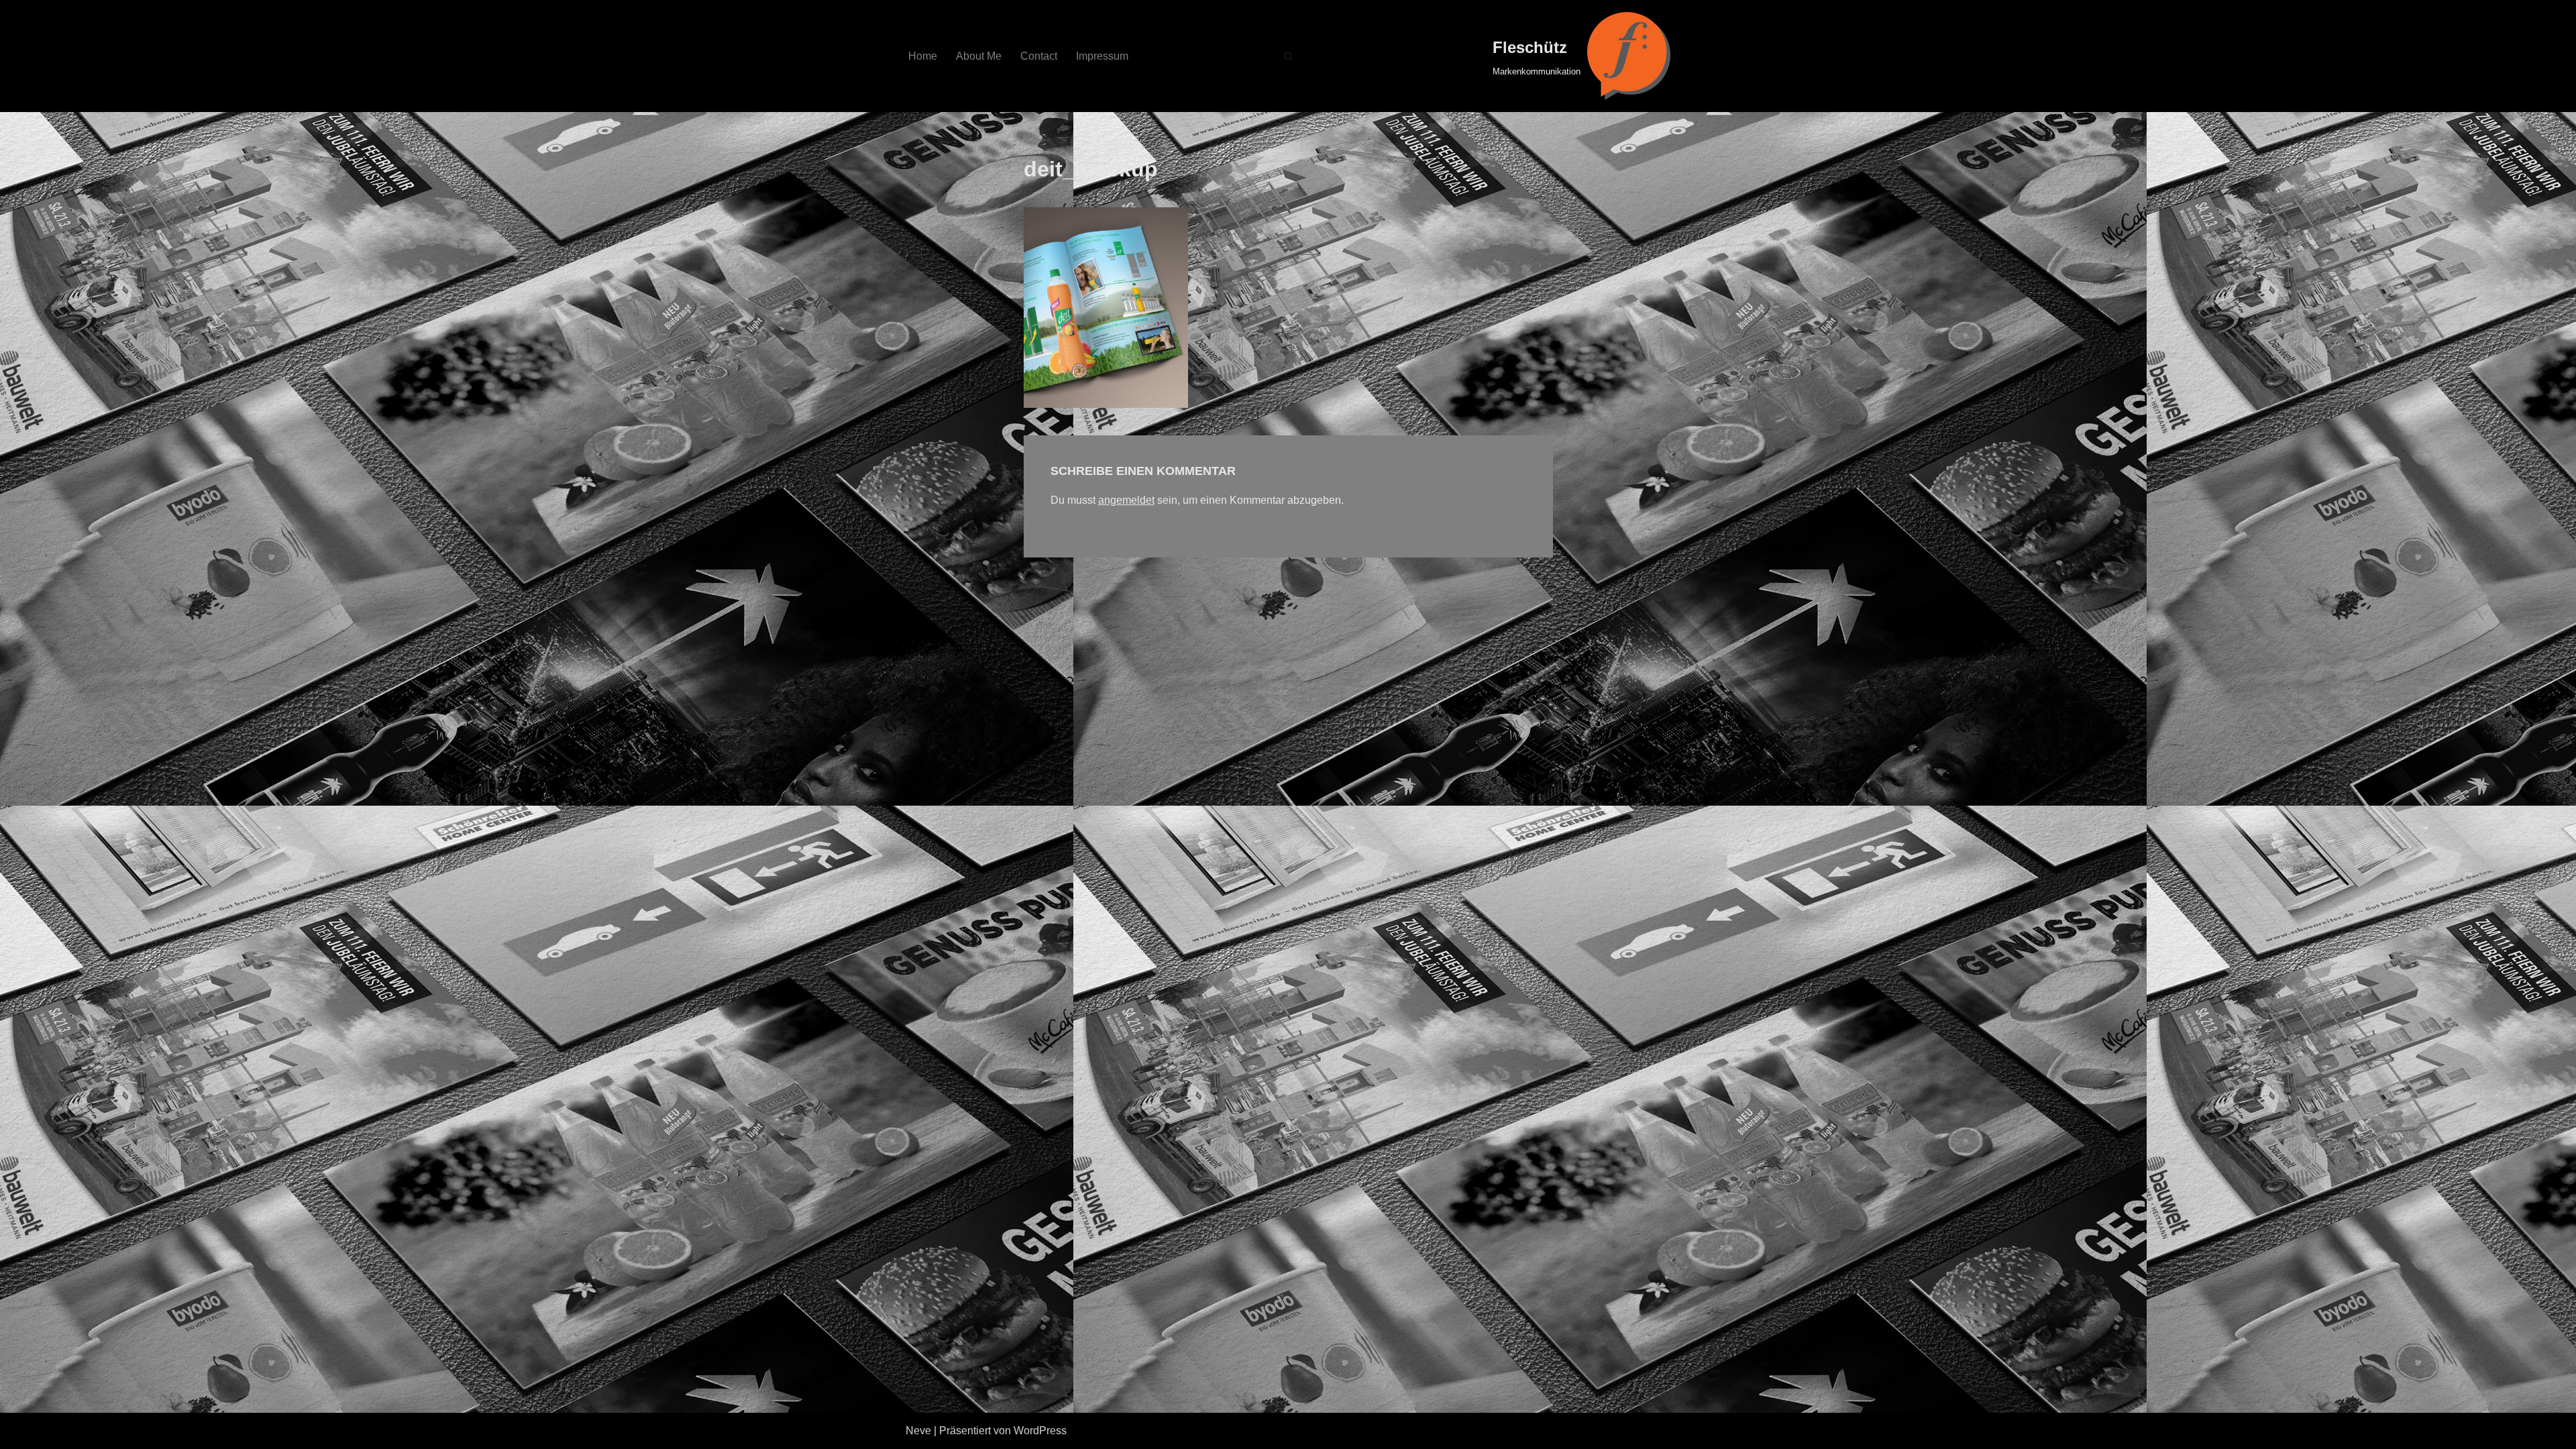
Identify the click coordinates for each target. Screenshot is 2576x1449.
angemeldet (1126, 500)
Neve (918, 1431)
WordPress (1040, 1431)
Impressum (1102, 56)
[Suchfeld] (1288, 56)
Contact (1039, 56)
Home (923, 56)
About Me (979, 56)
